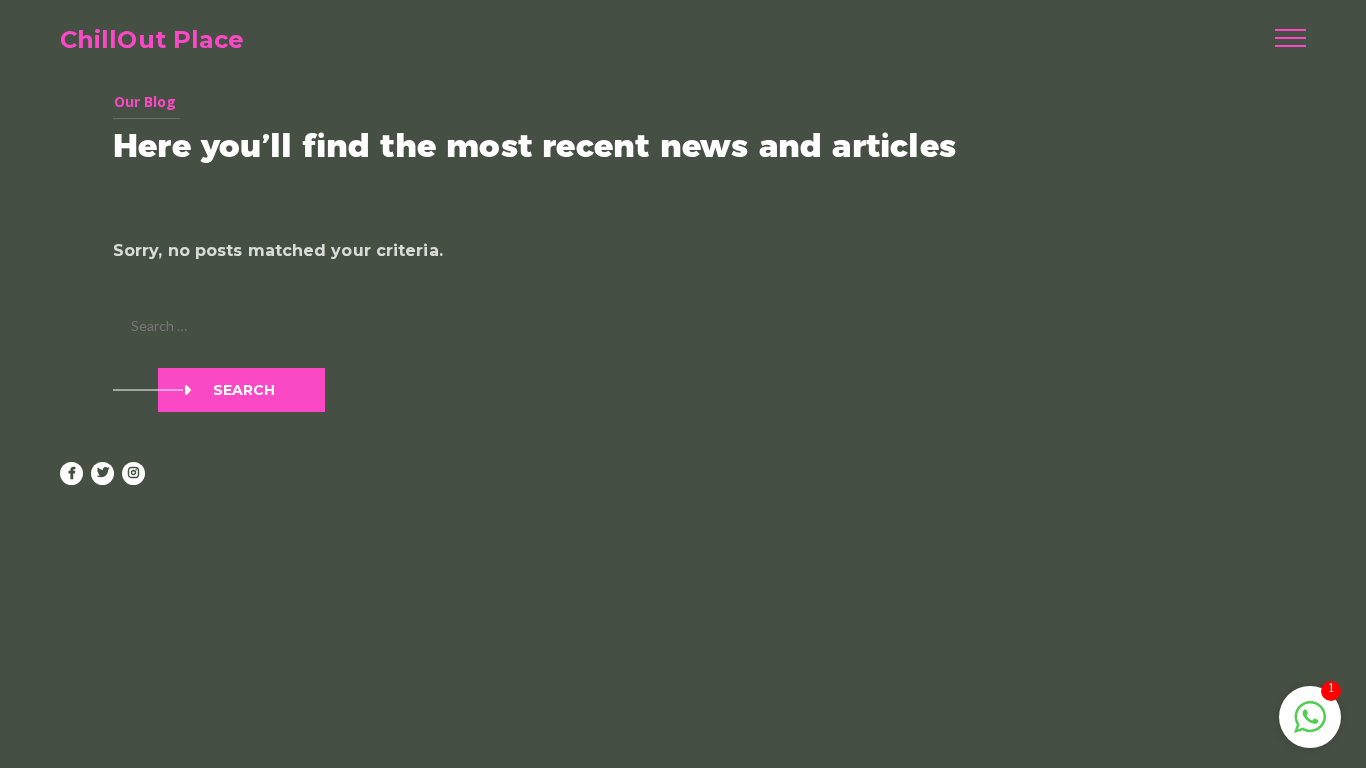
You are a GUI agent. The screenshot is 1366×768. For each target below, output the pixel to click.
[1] (1310, 727)
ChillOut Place (152, 40)
